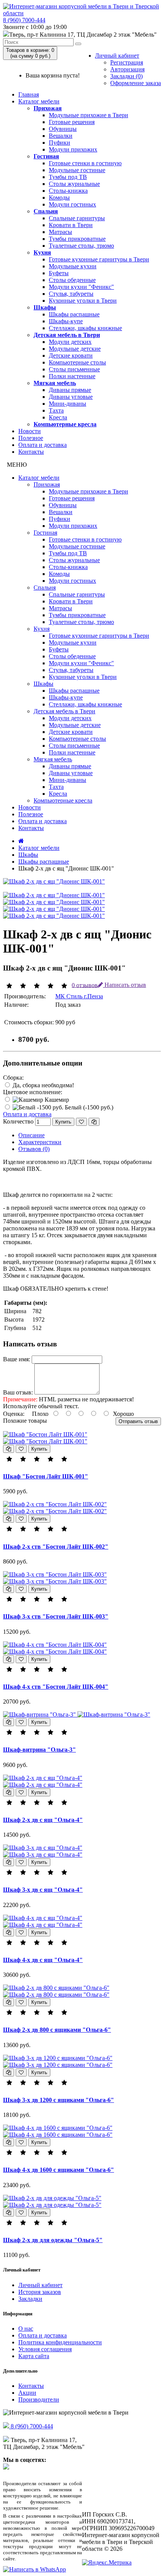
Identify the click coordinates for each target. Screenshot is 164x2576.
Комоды (59, 197)
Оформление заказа (136, 83)
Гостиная (46, 156)
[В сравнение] (94, 1122)
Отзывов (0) (34, 1149)
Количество (18, 1121)
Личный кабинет (117, 56)
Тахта (56, 410)
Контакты (31, 452)
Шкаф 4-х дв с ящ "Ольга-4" (43, 1960)
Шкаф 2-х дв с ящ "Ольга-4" (43, 1820)
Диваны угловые (71, 397)
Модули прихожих (73, 149)
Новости (30, 431)
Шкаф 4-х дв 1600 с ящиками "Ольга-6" (59, 2170)
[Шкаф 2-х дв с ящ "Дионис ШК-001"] (54, 881)
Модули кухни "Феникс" (81, 287)
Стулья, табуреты (71, 294)
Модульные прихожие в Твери (88, 115)
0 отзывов (85, 985)
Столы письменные (74, 369)
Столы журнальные (74, 184)
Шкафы (45, 307)
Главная (29, 94)
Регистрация (127, 62)
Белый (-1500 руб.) (88, 1107)
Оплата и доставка (43, 445)
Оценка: (14, 1414)
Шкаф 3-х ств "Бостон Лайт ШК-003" (56, 1616)
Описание (31, 1135)
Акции (27, 2393)
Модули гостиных (72, 204)
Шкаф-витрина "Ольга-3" (39, 1750)
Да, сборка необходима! (43, 1085)
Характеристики (40, 1142)
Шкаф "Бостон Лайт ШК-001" (46, 1476)
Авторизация (127, 69)
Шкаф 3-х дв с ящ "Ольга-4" (43, 1890)
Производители (39, 2399)
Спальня (46, 211)
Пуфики (59, 143)
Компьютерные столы (77, 362)
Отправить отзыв (138, 1421)
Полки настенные (72, 376)
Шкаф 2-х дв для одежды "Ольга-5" (53, 2240)
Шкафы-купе (66, 321)
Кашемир (56, 1100)
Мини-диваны (68, 404)
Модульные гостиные (77, 170)
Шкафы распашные (74, 314)
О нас (26, 2329)
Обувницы (63, 129)
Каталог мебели (39, 101)
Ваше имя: (17, 1359)
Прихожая (48, 108)
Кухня (42, 252)
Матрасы (60, 232)
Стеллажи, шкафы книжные (85, 328)
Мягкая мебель (55, 383)
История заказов (40, 2292)
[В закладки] (81, 1122)
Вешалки (61, 136)
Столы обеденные (72, 280)
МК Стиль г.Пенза (79, 996)
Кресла (58, 417)
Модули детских (70, 342)
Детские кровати (71, 355)
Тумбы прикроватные (77, 239)
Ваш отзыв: (18, 1392)
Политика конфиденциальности (60, 2342)
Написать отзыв (125, 985)
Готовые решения (72, 122)
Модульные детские (75, 349)
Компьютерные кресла (65, 424)
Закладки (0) (126, 76)
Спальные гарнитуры (77, 218)
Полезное (31, 438)
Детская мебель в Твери (67, 335)
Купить (63, 1122)
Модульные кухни (73, 266)
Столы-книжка (68, 191)
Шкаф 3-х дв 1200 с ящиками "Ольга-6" (59, 2100)
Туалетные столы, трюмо (81, 246)
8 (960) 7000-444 (24, 20)
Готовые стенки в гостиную (85, 163)
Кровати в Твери (71, 225)
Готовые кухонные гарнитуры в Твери (99, 259)
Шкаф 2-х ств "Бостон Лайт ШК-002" (56, 1547)
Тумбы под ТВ (68, 177)
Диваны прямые (70, 390)
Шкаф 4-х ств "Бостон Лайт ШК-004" (56, 1687)
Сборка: (13, 1078)
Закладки (30, 2299)
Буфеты (59, 273)
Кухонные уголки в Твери (83, 301)
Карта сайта (34, 2356)
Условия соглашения (45, 2349)
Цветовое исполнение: (33, 1092)
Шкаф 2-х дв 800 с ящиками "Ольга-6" (57, 2030)
